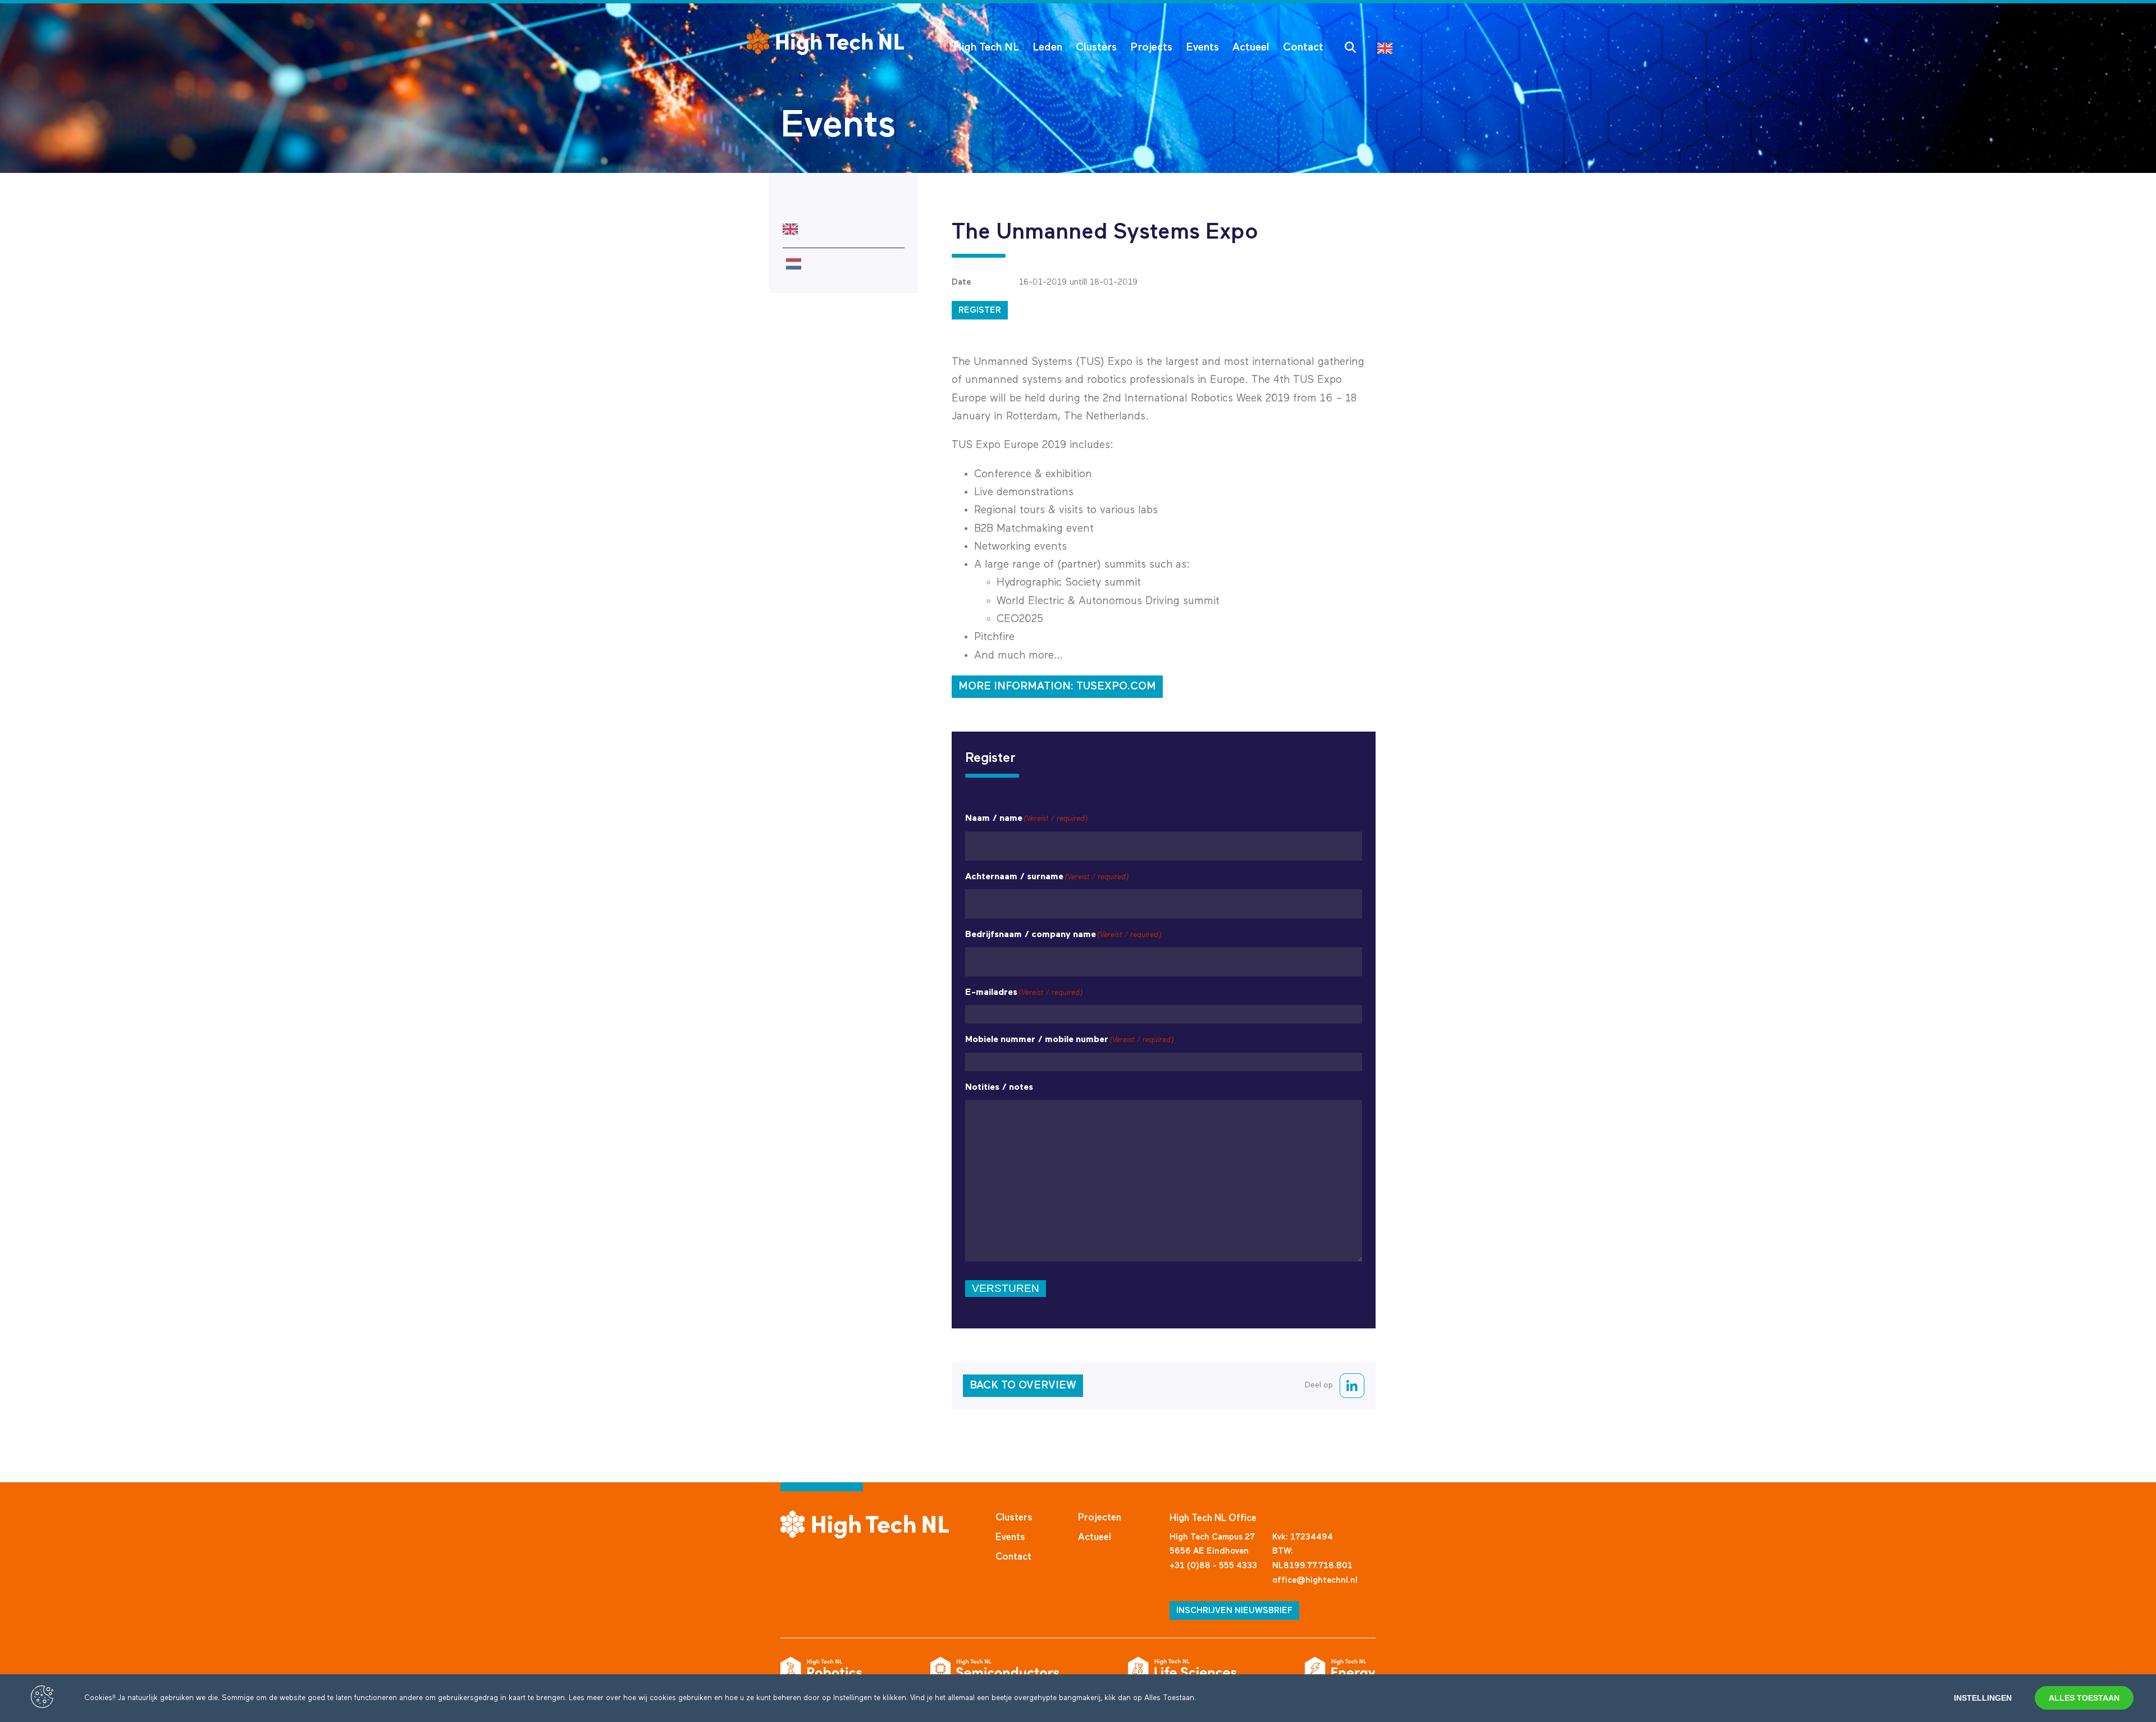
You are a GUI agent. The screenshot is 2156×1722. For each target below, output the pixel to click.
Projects (1151, 47)
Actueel (1251, 47)
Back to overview (1023, 1385)
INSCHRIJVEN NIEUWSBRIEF (1234, 1611)
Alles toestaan (2084, 1698)
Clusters (1096, 47)
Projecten (1100, 1518)
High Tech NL (986, 47)
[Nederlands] (844, 264)
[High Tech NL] (825, 42)
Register (980, 310)
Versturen (1006, 1288)
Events (1202, 47)
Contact (1303, 47)
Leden (1047, 47)
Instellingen (1983, 1698)
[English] (1388, 47)
